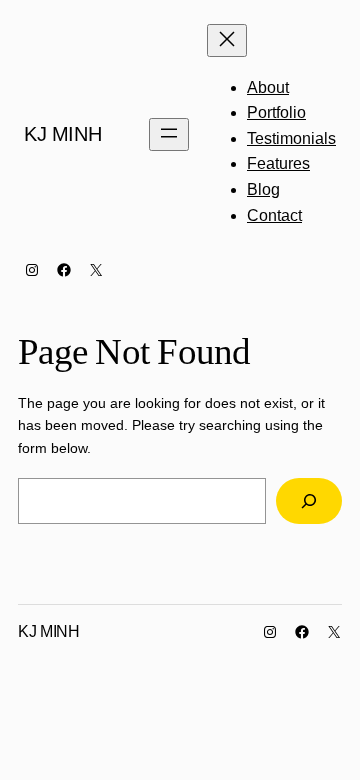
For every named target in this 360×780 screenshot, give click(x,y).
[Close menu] (227, 40)
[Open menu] (169, 134)
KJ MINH (62, 134)
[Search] (309, 501)
